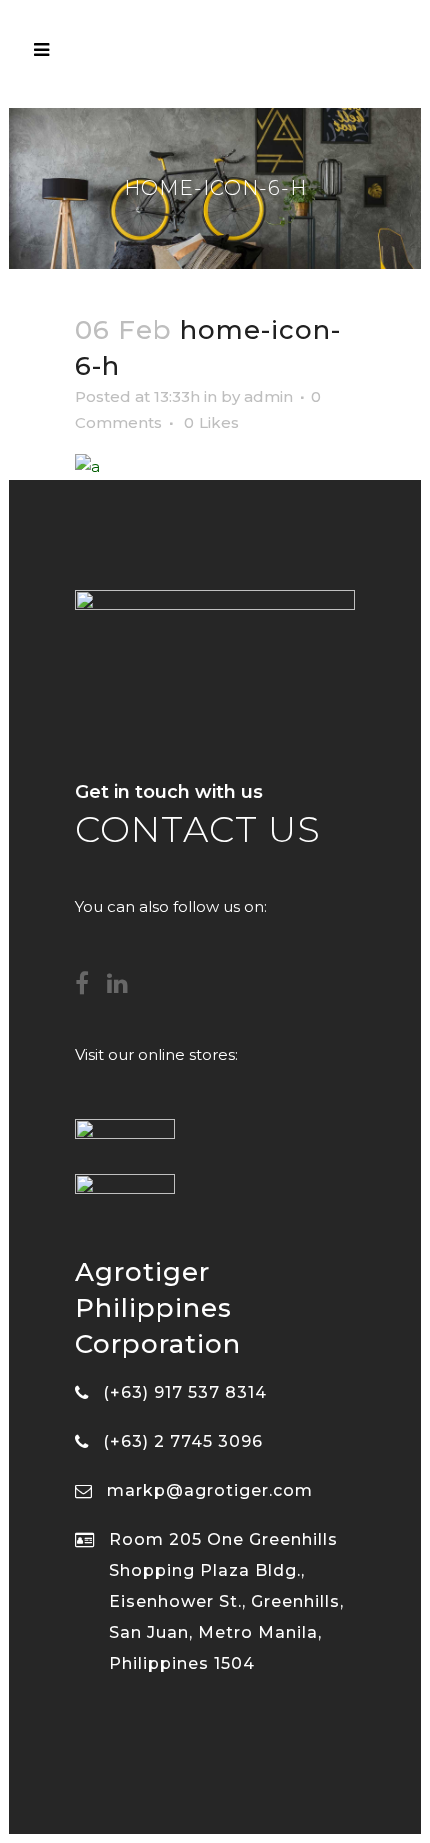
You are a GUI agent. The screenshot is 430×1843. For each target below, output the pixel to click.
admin (268, 396)
